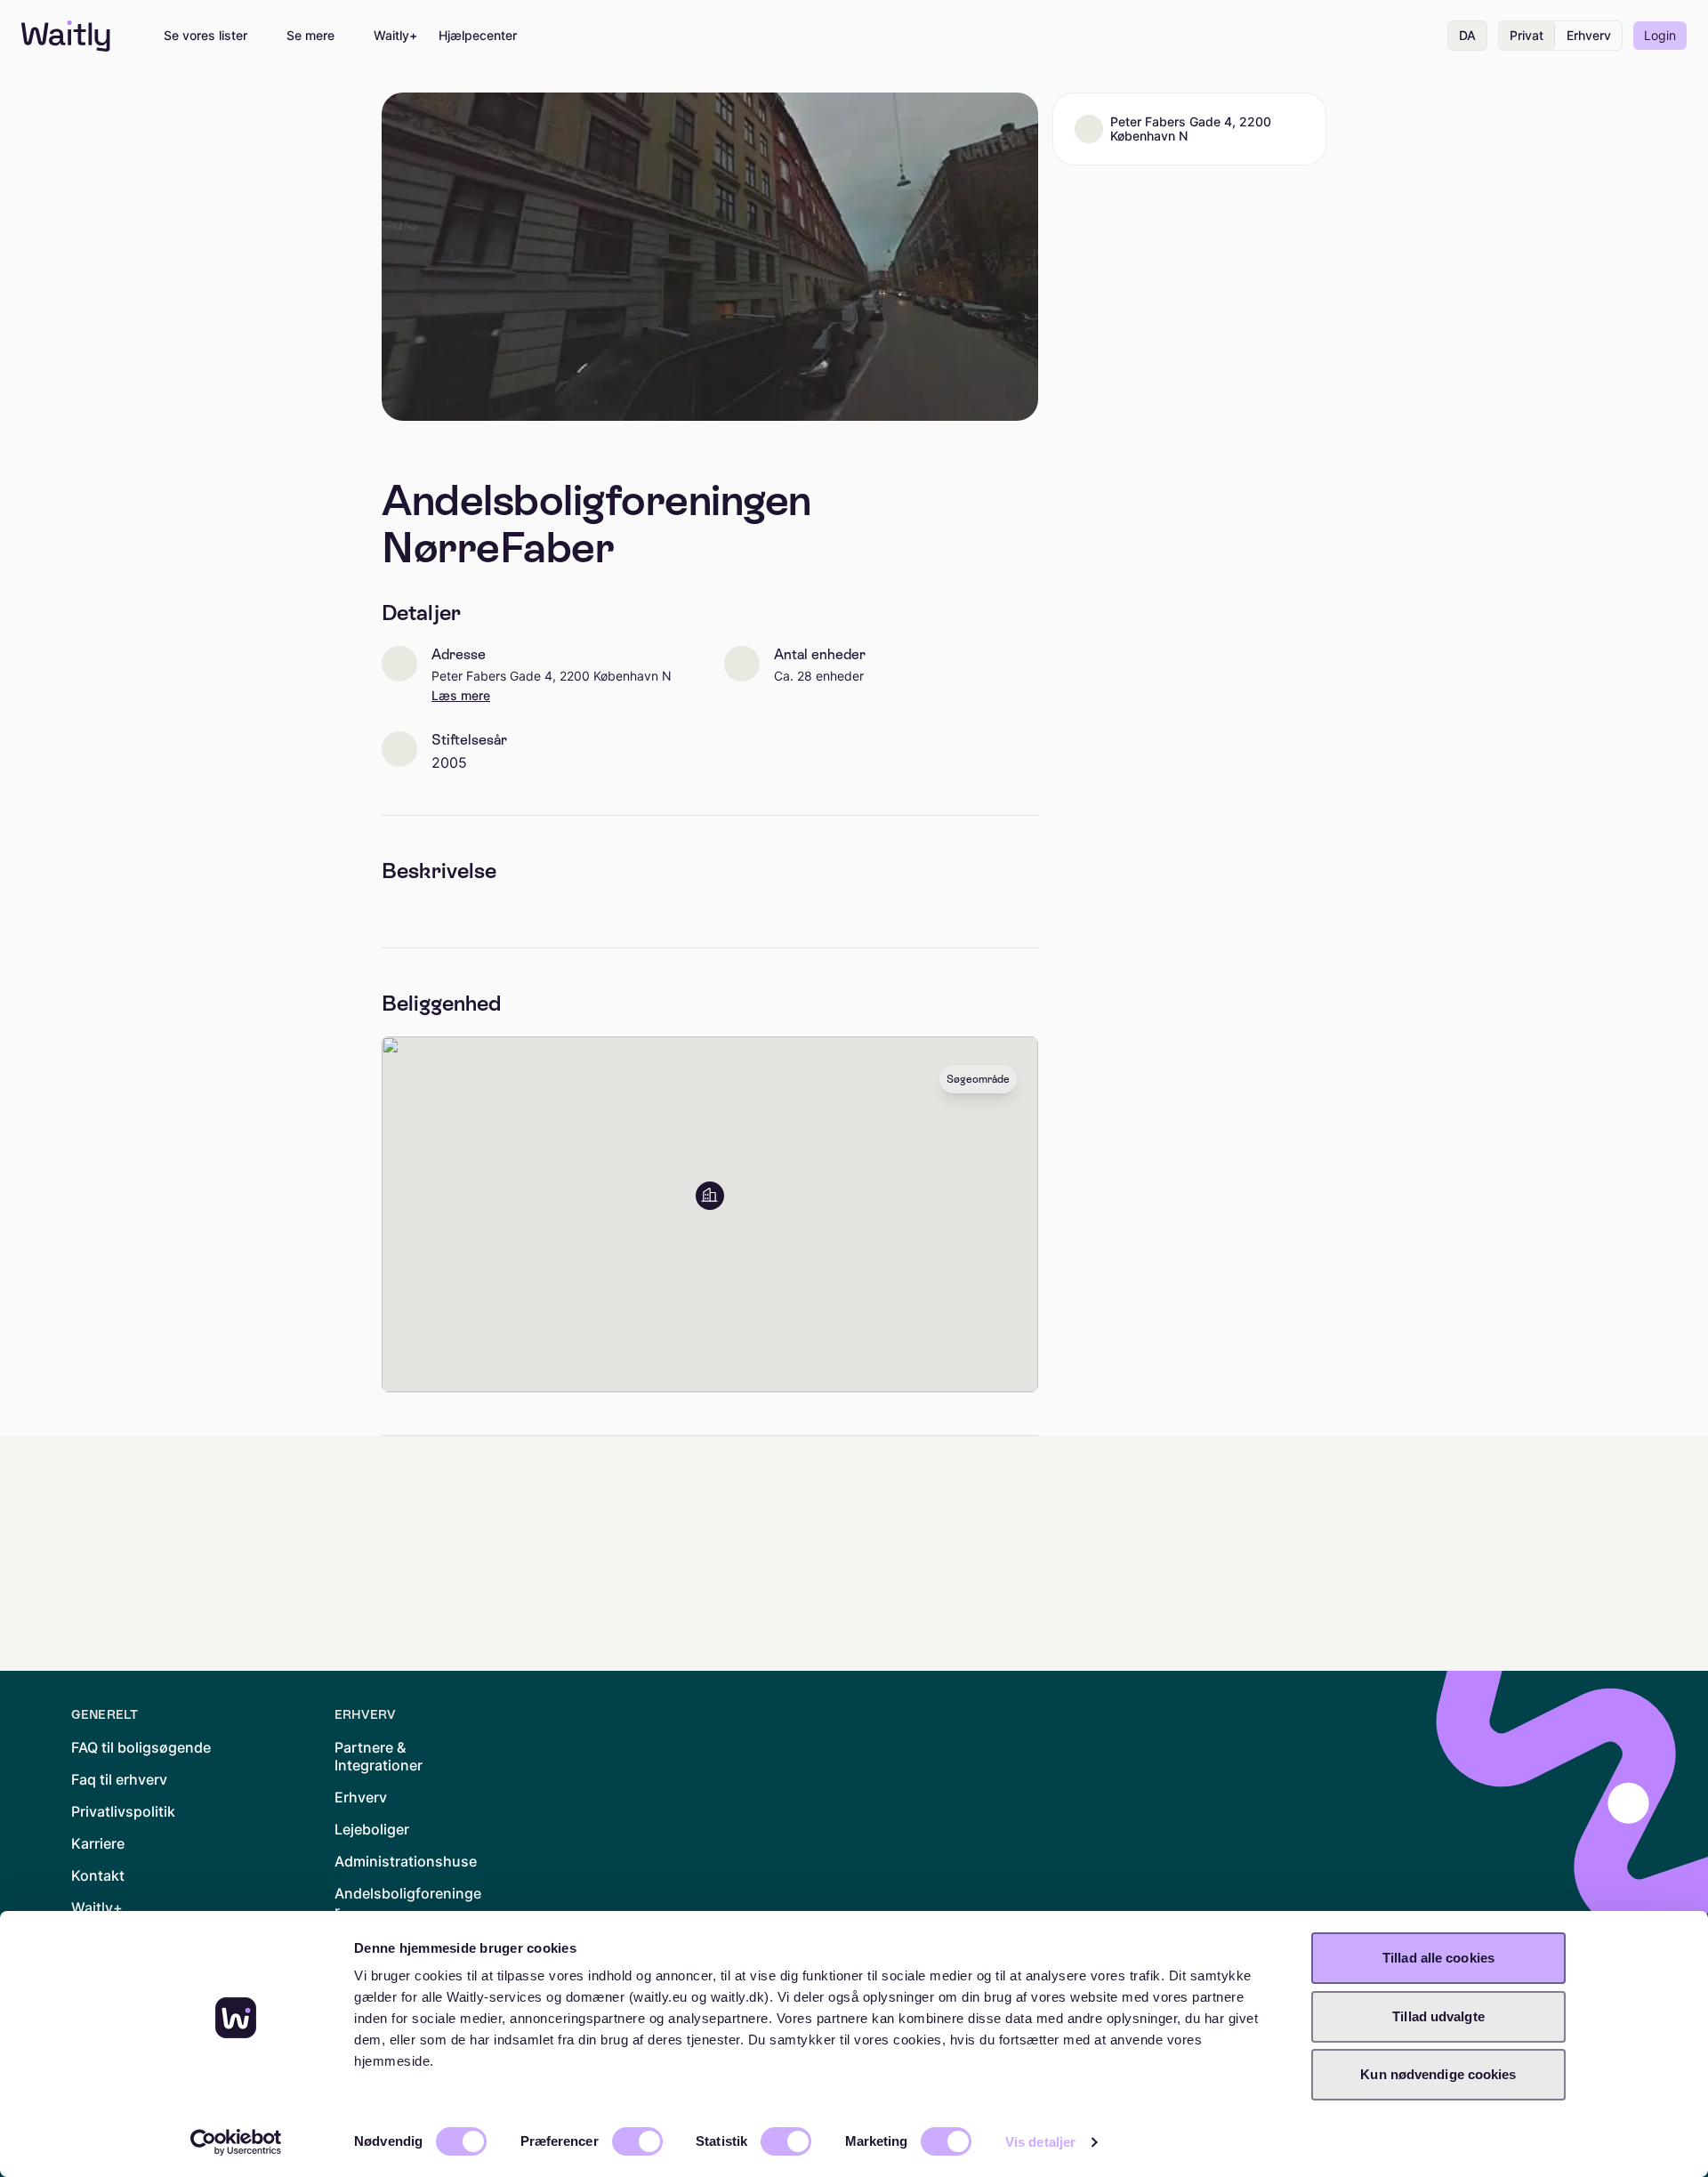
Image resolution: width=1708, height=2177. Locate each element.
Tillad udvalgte (1438, 2016)
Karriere (98, 1843)
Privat (1527, 35)
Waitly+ (395, 36)
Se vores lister (205, 36)
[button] (710, 1196)
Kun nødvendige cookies (1438, 2074)
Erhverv (1589, 35)
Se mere (310, 36)
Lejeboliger (372, 1829)
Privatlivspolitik (123, 1811)
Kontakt (98, 1875)
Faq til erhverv (119, 1779)
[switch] (637, 2141)
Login (1660, 35)
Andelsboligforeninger (408, 1902)
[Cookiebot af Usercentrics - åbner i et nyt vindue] (236, 2142)
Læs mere (461, 696)
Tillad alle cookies (1438, 1958)
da (1467, 35)
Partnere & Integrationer (379, 1756)
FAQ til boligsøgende (141, 1747)
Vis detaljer (1040, 2142)
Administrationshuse (406, 1861)
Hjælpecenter (478, 36)
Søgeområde (978, 1079)
